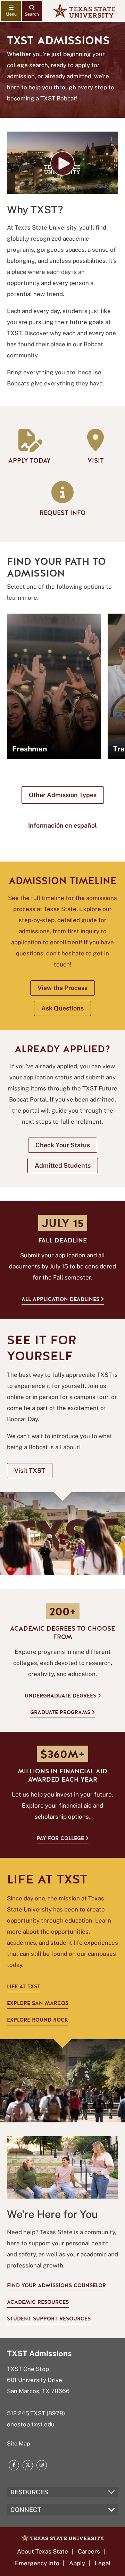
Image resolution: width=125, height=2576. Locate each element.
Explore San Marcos (38, 2003)
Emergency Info (37, 2563)
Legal (103, 2563)
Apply (77, 2563)
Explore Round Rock (38, 2020)
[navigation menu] (11, 11)
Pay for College (60, 1838)
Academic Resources (38, 2302)
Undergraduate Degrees (60, 1696)
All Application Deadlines (60, 1299)
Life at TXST (24, 1987)
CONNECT (26, 2510)
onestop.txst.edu (31, 2424)
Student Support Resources (49, 2319)
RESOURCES (29, 2492)
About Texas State (43, 2551)
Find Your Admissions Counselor (56, 2285)
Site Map (19, 2444)
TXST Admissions (39, 2353)
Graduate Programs (60, 1712)
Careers (89, 2551)
